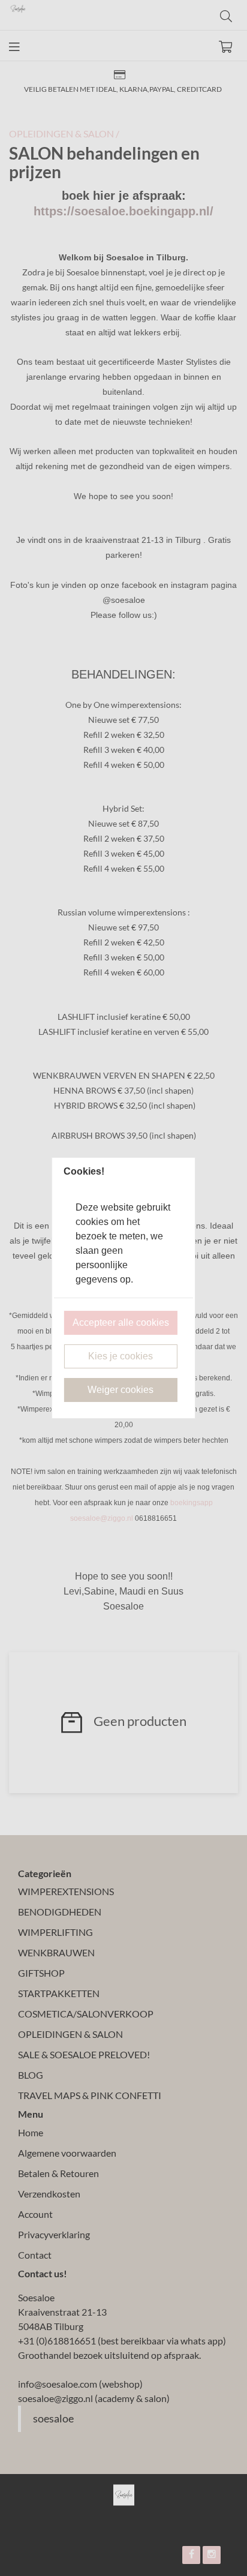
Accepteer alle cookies (121, 1322)
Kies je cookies (121, 1356)
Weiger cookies (121, 1390)
